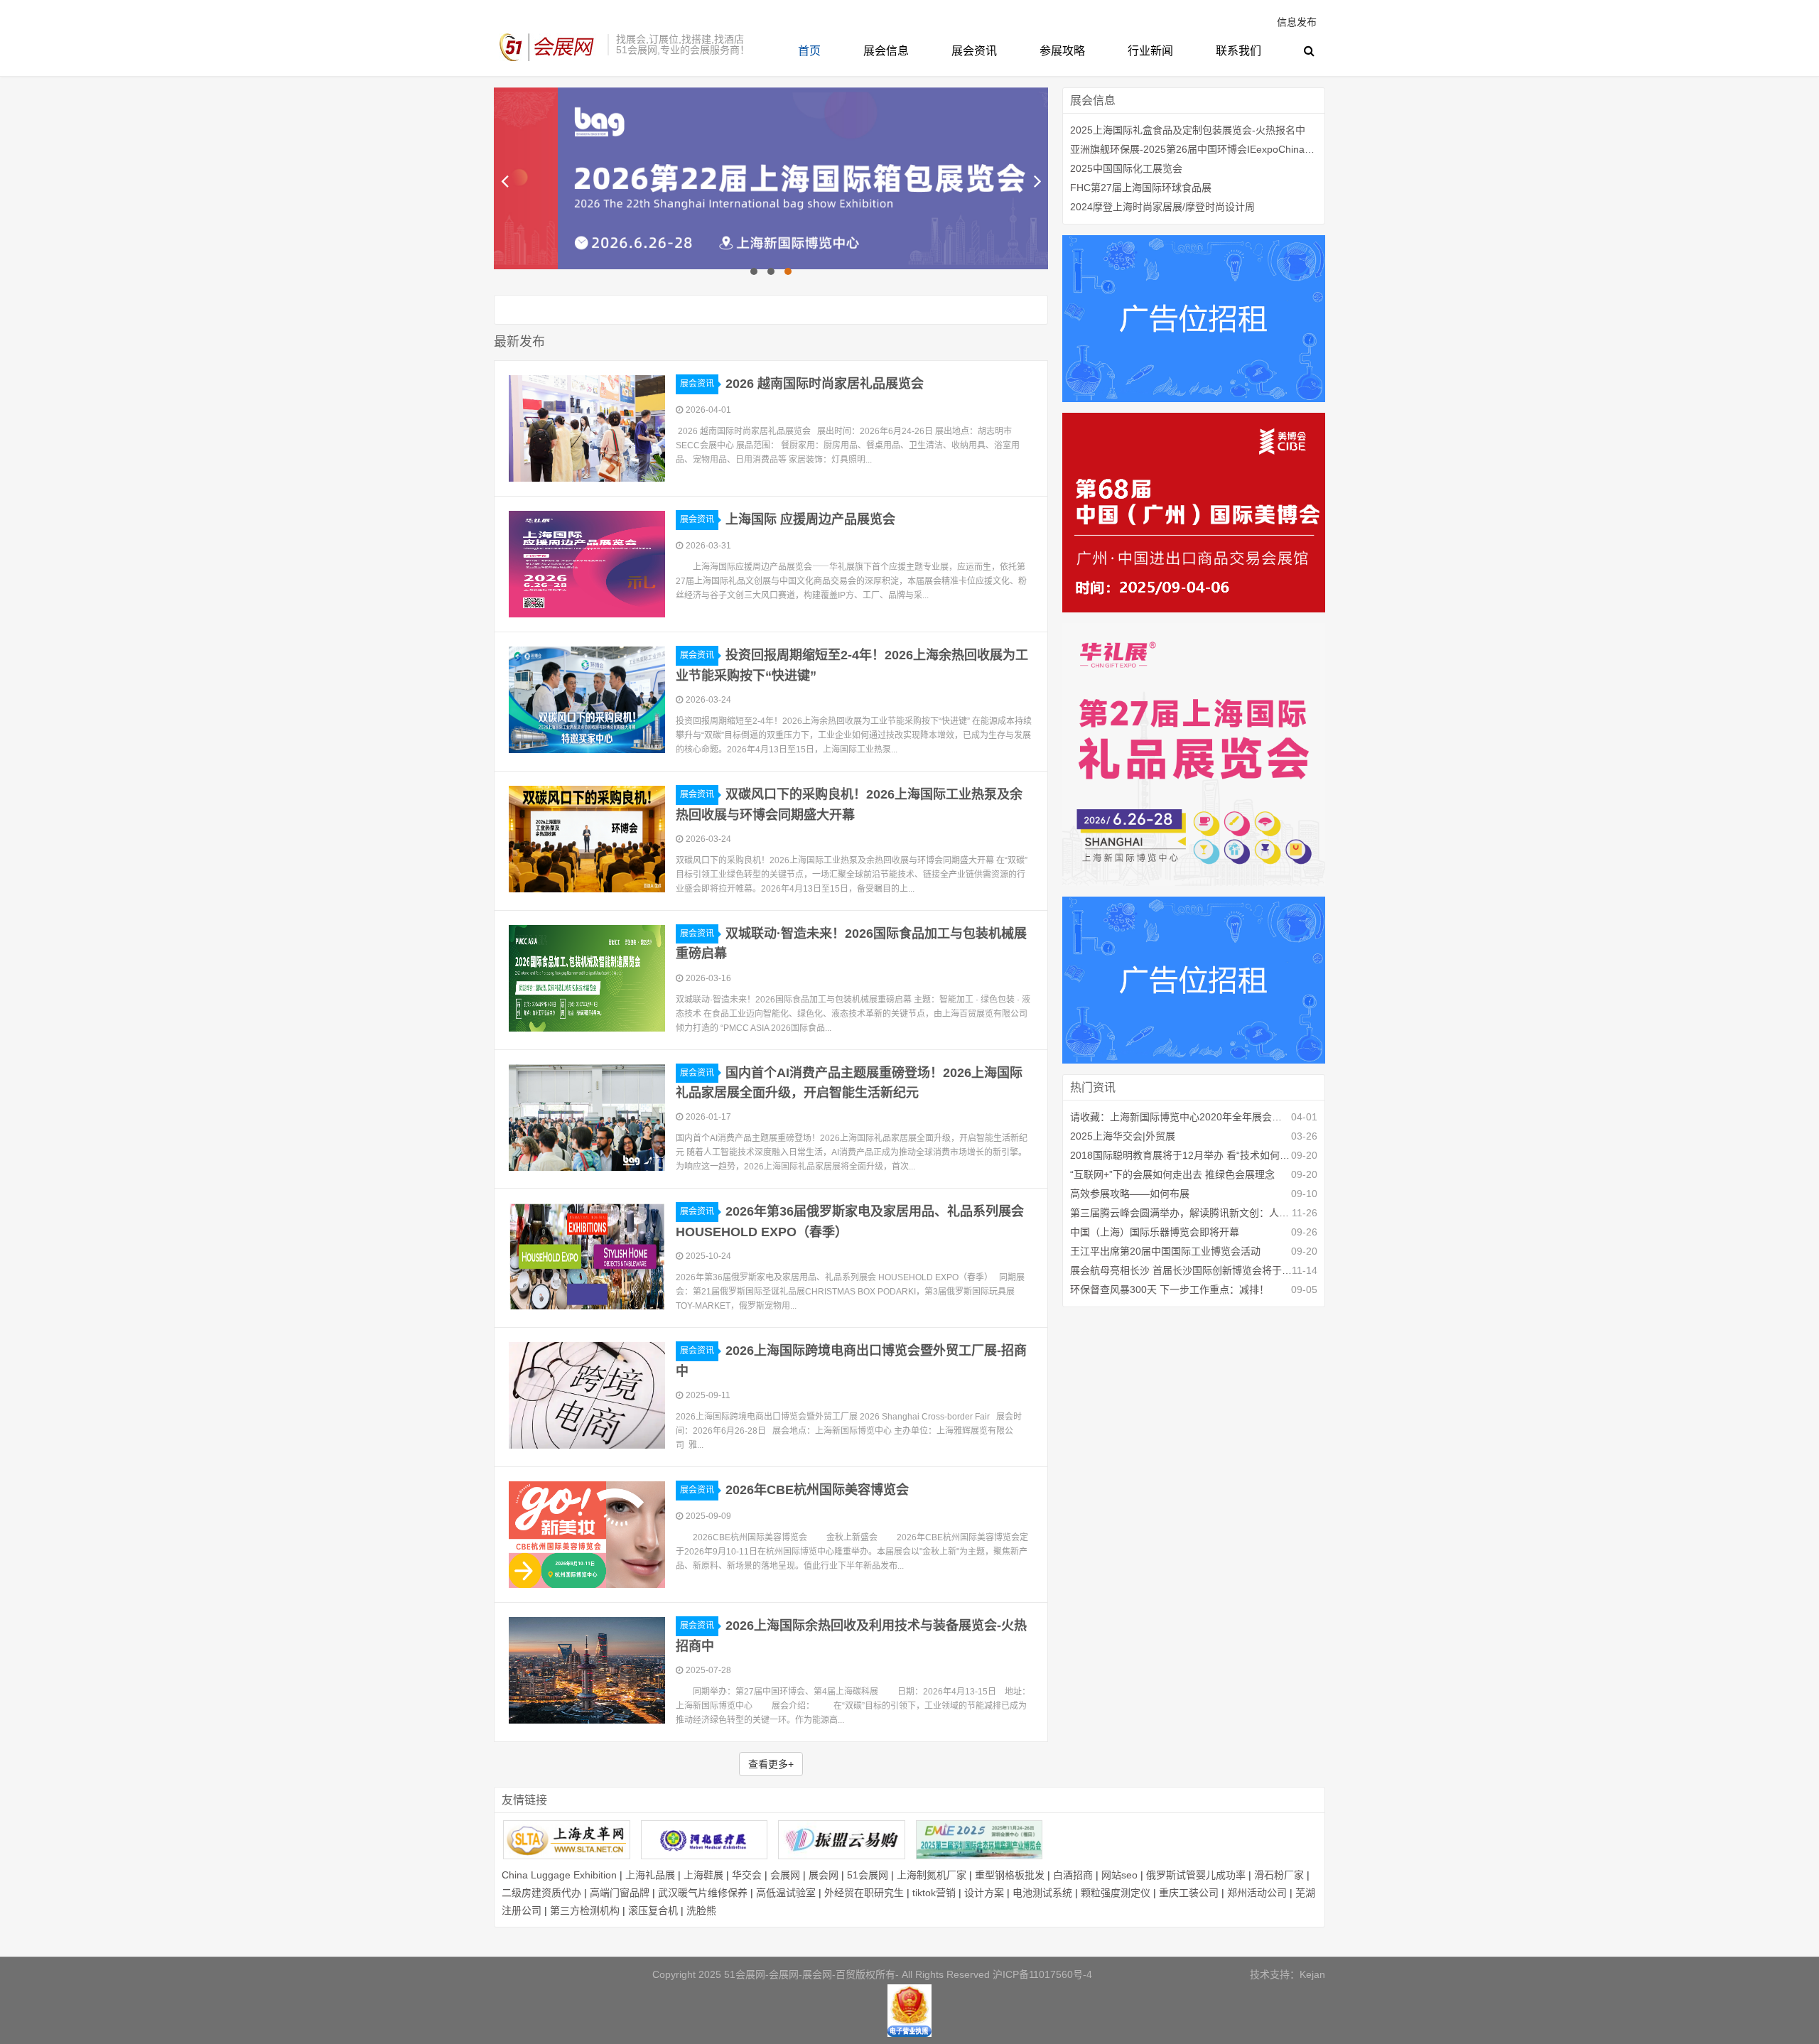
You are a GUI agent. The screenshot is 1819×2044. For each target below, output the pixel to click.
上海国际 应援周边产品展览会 (810, 519)
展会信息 (886, 51)
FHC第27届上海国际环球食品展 (1141, 188)
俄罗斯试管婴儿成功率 (1196, 1875)
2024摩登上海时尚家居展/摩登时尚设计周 (1162, 207)
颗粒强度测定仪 (1116, 1893)
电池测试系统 (1042, 1893)
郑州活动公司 (1257, 1893)
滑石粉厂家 (1279, 1875)
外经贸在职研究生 (864, 1893)
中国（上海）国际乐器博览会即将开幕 (1155, 1232)
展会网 (824, 1875)
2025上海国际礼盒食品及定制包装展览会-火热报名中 (1188, 130)
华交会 (747, 1875)
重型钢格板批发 (1010, 1875)
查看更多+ (771, 1764)
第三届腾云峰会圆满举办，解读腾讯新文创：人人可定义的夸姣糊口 (1181, 1213)
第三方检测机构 (585, 1910)
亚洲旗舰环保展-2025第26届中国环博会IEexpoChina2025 (1194, 149)
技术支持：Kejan (1288, 1974)
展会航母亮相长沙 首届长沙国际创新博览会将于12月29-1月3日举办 (1181, 1270)
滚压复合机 (653, 1910)
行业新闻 (1150, 51)
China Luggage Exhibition (559, 1875)
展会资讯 (974, 51)
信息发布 (1297, 22)
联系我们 (1238, 51)
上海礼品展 (650, 1875)
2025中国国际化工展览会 (1126, 168)
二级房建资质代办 (541, 1893)
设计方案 (984, 1893)
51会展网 (868, 1875)
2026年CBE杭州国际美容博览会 (817, 1490)
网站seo (1119, 1875)
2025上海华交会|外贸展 (1123, 1136)
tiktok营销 (934, 1893)
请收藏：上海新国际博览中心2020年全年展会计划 (1181, 1117)
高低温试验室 (786, 1893)
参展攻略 (1062, 51)
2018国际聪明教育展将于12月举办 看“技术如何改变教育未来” (1181, 1155)
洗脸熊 (701, 1910)
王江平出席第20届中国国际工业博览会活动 (1165, 1251)
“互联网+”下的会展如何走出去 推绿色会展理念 (1172, 1174)
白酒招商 (1073, 1875)
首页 (809, 51)
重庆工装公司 (1189, 1893)
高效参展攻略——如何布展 (1130, 1194)
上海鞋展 (703, 1875)
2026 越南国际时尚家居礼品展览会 (825, 384)
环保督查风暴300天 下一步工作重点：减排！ (1170, 1289)
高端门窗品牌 (620, 1893)
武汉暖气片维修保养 (703, 1893)
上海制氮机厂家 (932, 1875)
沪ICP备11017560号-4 (1042, 1974)
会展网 (785, 1875)
